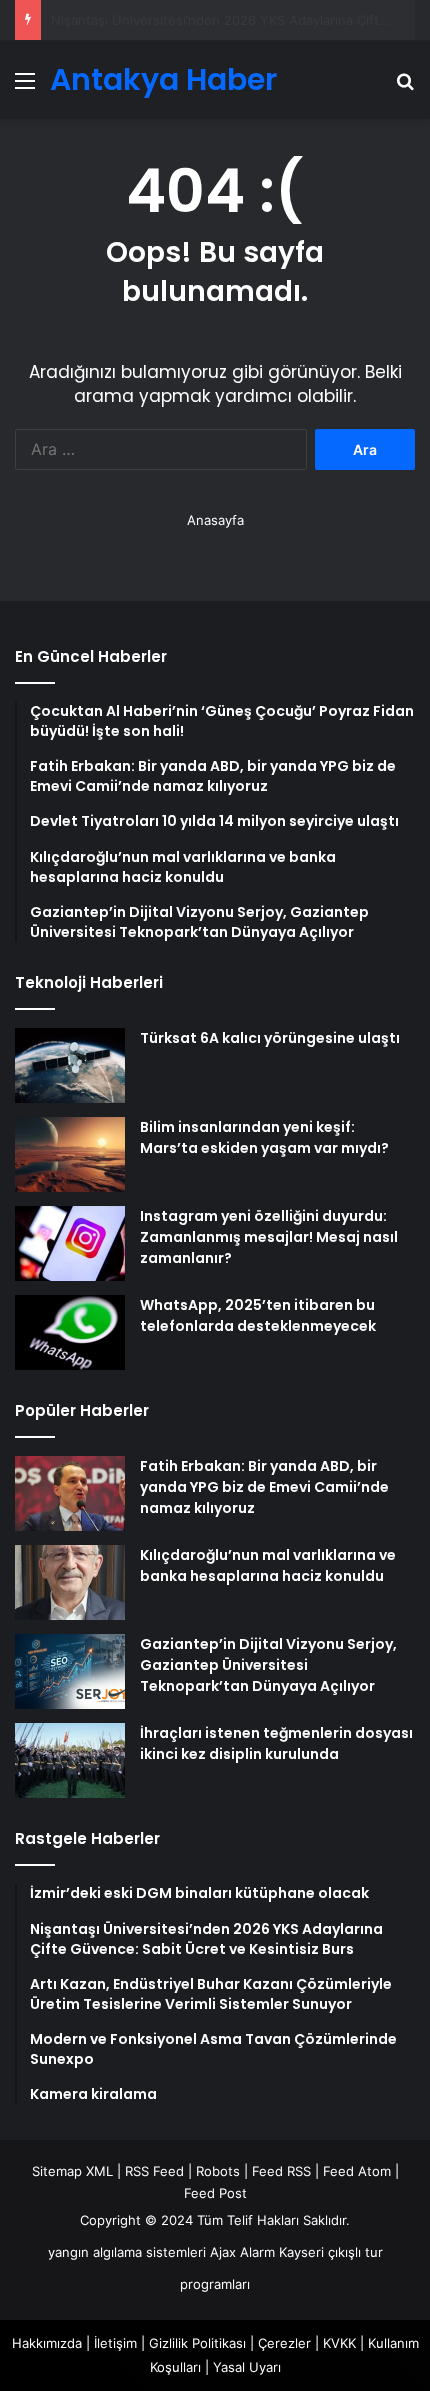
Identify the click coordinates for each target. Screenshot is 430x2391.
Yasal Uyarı (247, 2367)
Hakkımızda (47, 2343)
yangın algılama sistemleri (127, 2252)
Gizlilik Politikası (197, 2343)
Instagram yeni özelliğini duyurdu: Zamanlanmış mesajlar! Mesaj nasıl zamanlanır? (269, 1237)
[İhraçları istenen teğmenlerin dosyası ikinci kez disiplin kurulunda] (70, 1760)
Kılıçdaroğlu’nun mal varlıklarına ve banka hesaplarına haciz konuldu (268, 1565)
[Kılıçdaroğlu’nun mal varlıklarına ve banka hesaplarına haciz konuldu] (70, 1582)
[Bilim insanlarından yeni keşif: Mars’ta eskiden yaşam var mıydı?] (70, 1154)
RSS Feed (154, 2171)
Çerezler (284, 2343)
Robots (218, 2171)
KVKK (339, 2343)
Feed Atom (357, 2171)
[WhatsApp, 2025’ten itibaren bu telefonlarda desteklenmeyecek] (70, 1332)
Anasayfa (215, 520)
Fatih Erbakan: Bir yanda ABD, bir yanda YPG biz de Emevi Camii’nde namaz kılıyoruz (264, 1487)
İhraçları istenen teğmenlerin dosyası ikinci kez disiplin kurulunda (276, 1743)
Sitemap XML (72, 2171)
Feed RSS (281, 2171)
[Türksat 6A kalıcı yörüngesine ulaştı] (70, 1065)
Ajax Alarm (242, 2252)
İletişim (115, 2343)
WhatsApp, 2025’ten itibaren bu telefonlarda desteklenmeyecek (258, 1315)
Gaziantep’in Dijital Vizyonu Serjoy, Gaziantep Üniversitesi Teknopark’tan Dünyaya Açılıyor (268, 1665)
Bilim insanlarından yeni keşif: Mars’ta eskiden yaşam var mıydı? (264, 1137)
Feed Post (215, 2193)
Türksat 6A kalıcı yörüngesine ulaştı (270, 1038)
